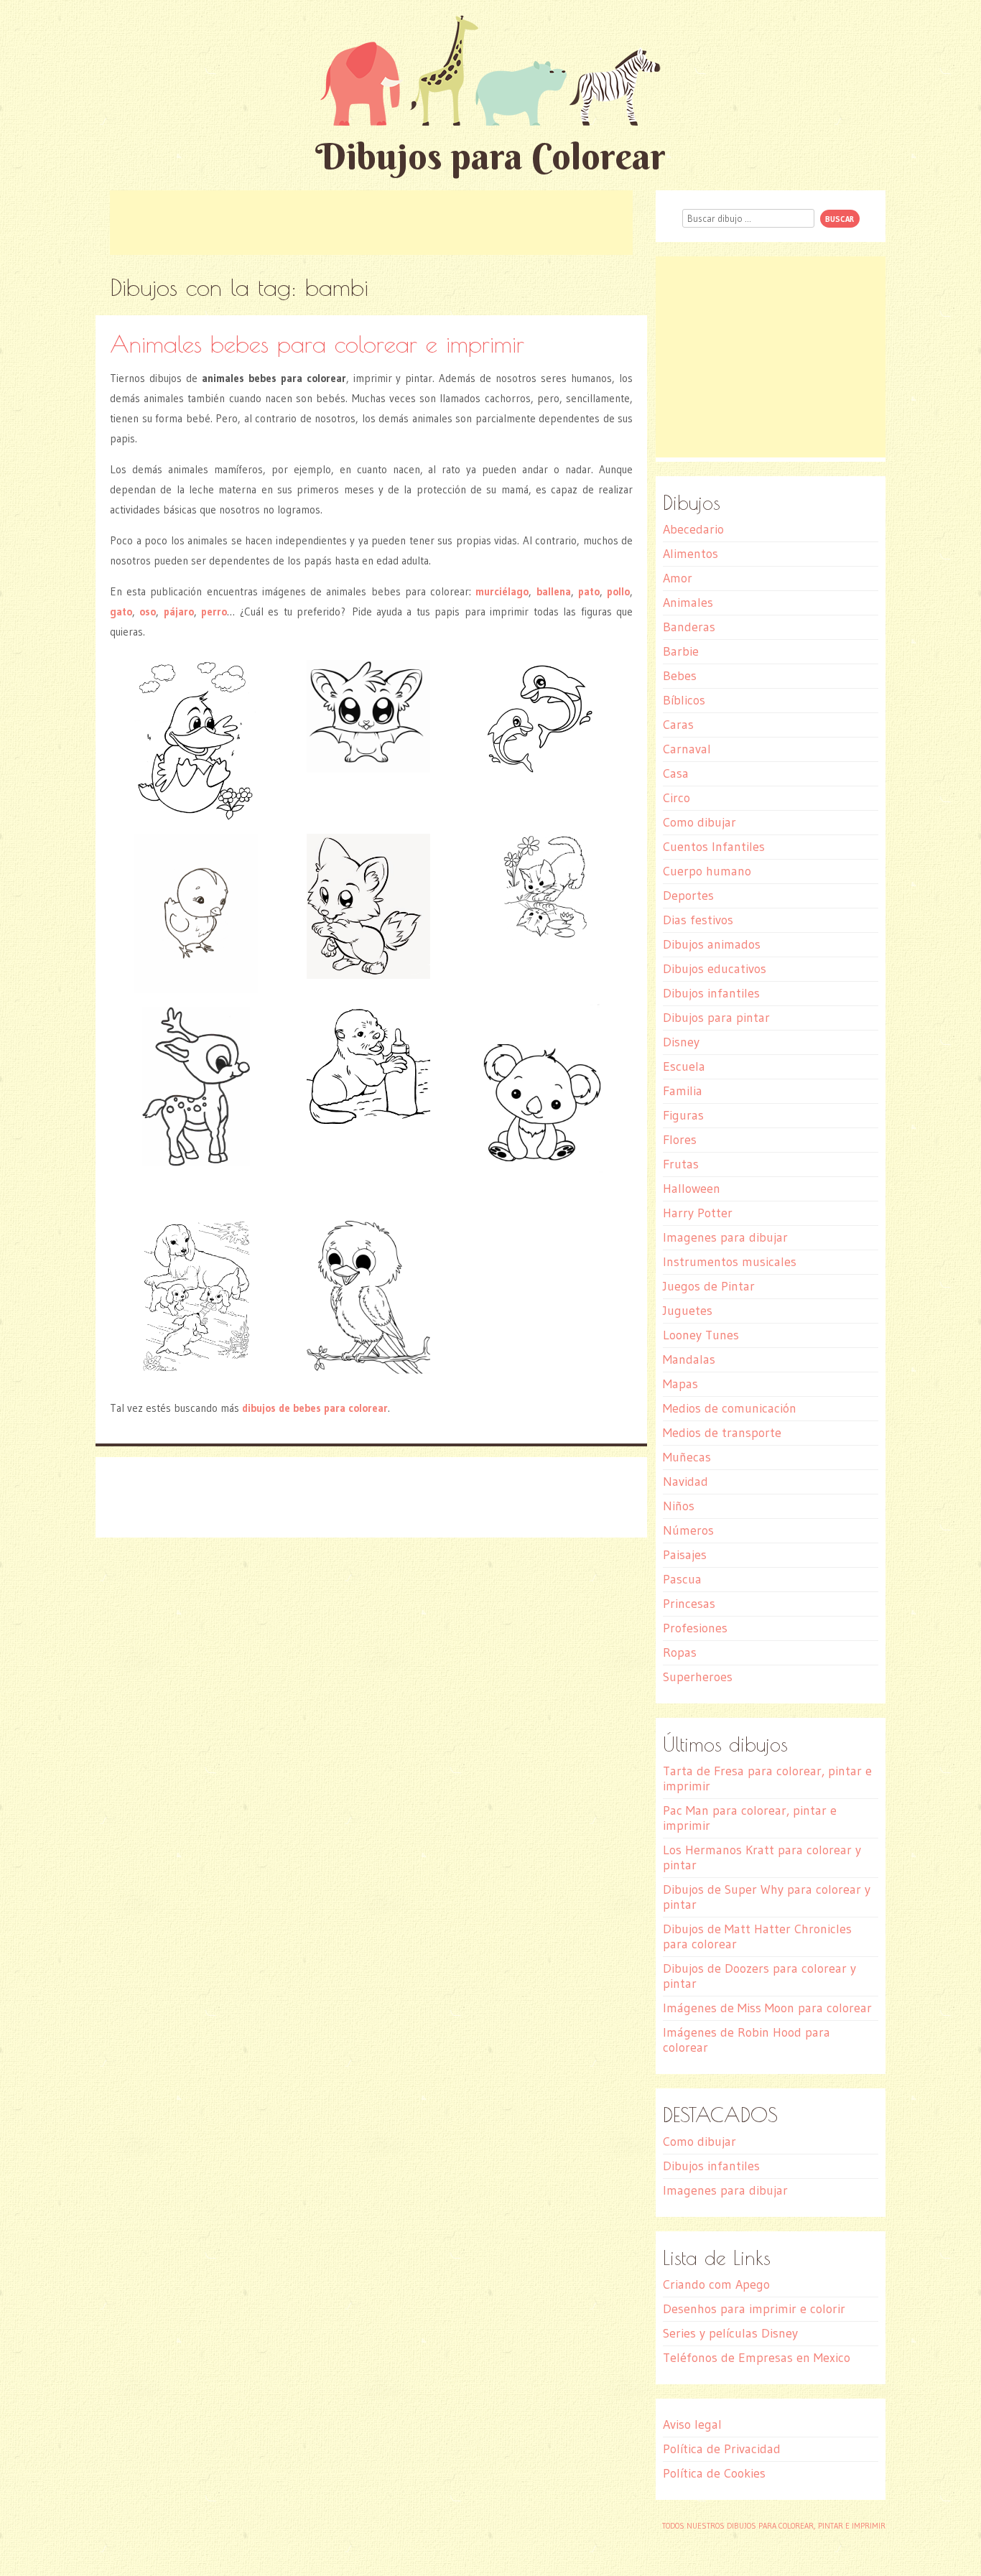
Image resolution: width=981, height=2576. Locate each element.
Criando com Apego (716, 2284)
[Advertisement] (371, 223)
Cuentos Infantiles (714, 847)
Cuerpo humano (707, 871)
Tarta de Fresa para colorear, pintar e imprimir (767, 1778)
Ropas (680, 1652)
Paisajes (685, 1555)
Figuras (683, 1115)
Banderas (689, 627)
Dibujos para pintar (716, 1018)
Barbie (681, 651)
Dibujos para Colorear (490, 156)
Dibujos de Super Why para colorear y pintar (767, 1897)
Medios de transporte (722, 1433)
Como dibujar (699, 822)
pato (589, 591)
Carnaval (687, 749)
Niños (679, 1506)
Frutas (681, 1164)
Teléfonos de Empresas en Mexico (757, 2358)
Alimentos (691, 554)
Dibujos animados (712, 944)
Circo (677, 798)
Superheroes (698, 1677)
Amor (678, 578)
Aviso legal (692, 2424)
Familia (683, 1091)
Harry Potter (698, 1213)
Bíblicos (684, 700)
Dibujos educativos (715, 969)
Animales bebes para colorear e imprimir (317, 344)
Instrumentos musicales (730, 1262)
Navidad (685, 1482)
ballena (554, 591)
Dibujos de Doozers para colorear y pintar (759, 1976)
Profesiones (695, 1628)
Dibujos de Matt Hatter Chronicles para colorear (757, 1936)
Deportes (688, 896)
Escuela (684, 1066)
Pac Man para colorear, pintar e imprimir (750, 1818)
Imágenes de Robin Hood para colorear (747, 2040)
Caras (678, 725)
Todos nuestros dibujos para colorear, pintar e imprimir (774, 2526)
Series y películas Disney (730, 2333)
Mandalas (689, 1359)
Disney (681, 1042)
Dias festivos (698, 920)
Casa (676, 773)
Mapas (680, 1384)
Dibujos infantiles (711, 993)
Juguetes (688, 1311)
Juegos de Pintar (709, 1286)
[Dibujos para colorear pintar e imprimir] (490, 70)
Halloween (692, 1189)
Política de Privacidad (722, 2449)
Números (688, 1530)
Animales (688, 603)
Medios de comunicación (730, 1408)
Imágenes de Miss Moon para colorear (767, 2008)
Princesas (689, 1604)
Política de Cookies (714, 2473)
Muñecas (687, 1457)
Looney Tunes (701, 1335)
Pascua (682, 1579)
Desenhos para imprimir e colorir (754, 2309)
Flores (680, 1140)
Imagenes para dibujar (725, 1237)
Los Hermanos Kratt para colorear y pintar (762, 1857)
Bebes (680, 676)
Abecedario (693, 529)
